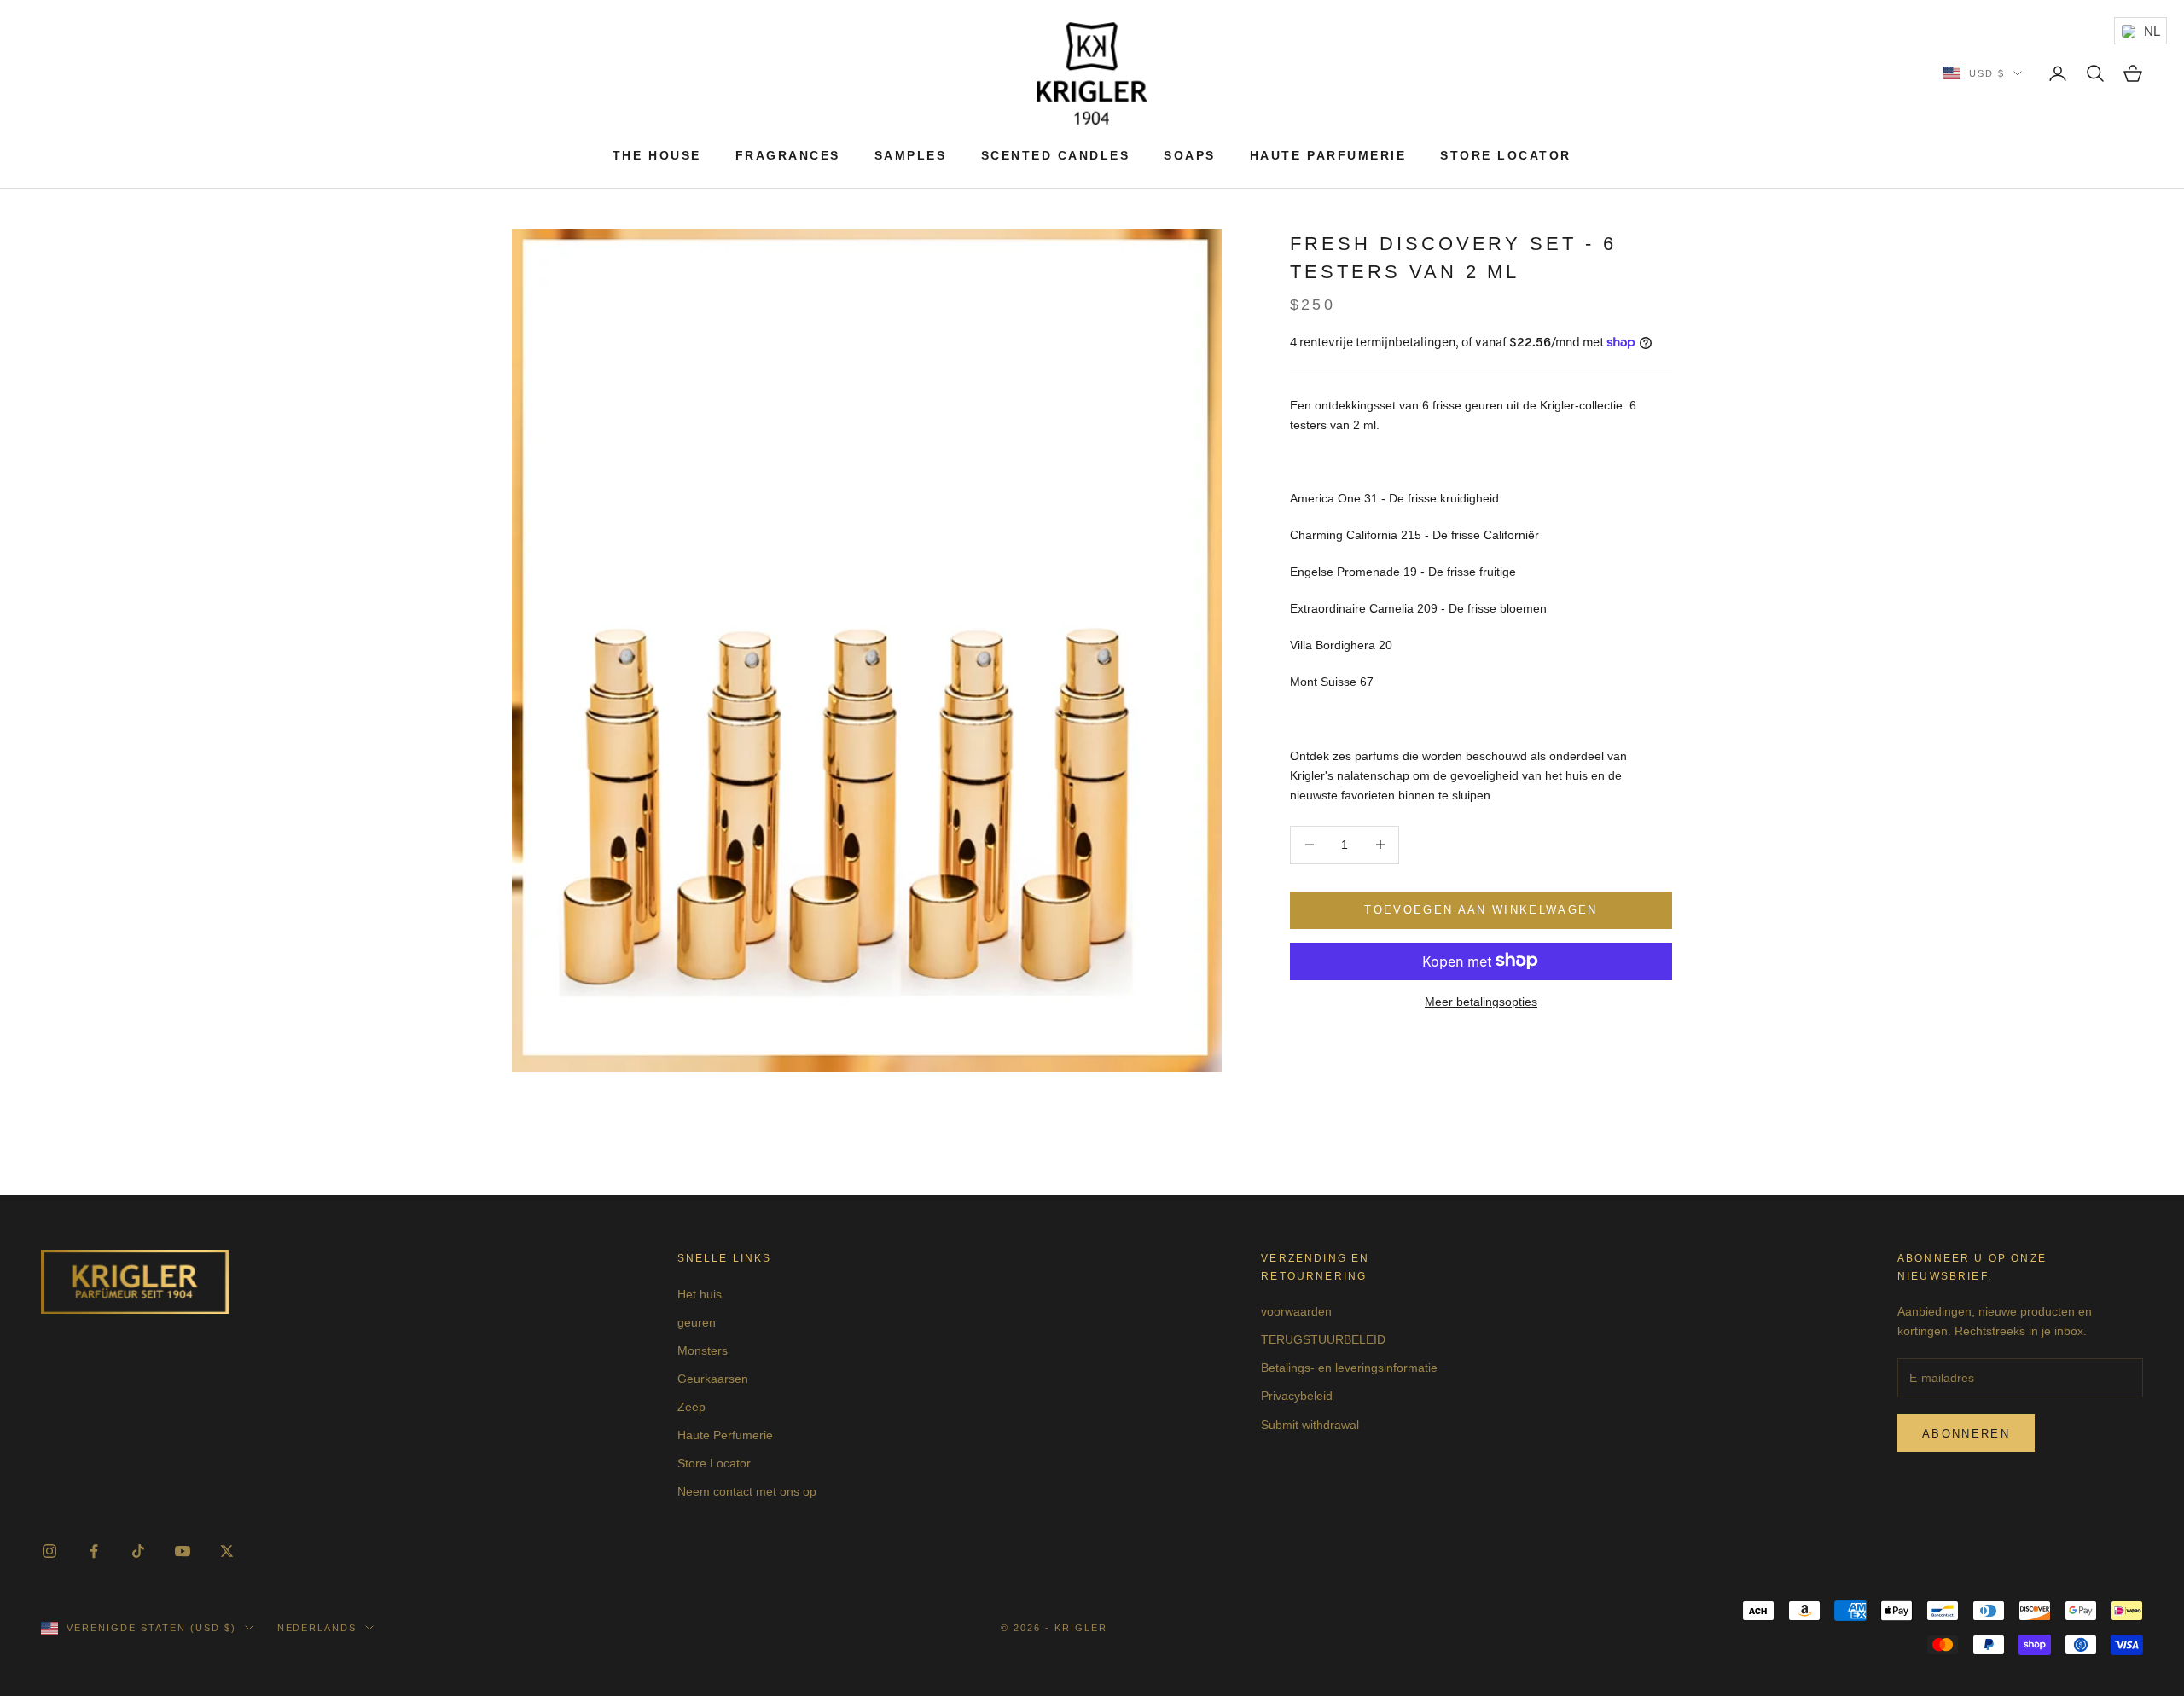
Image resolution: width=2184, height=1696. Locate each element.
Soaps (1190, 155)
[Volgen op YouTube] (183, 1551)
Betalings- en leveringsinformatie (1349, 1368)
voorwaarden (1296, 1311)
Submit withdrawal (1310, 1425)
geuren (697, 1322)
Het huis (700, 1294)
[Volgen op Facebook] (94, 1551)
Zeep (691, 1407)
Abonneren (1966, 1434)
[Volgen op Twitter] (227, 1551)
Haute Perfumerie (725, 1435)
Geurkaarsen (713, 1379)
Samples (911, 155)
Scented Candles (1056, 155)
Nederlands (317, 1628)
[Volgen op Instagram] (49, 1551)
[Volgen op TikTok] (138, 1551)
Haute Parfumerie (1328, 155)
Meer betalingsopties (1481, 1001)
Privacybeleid (1297, 1396)
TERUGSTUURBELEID (1323, 1339)
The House (657, 155)
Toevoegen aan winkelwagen (1481, 910)
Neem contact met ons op (747, 1491)
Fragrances (788, 155)
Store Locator (1506, 155)
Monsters (703, 1350)
